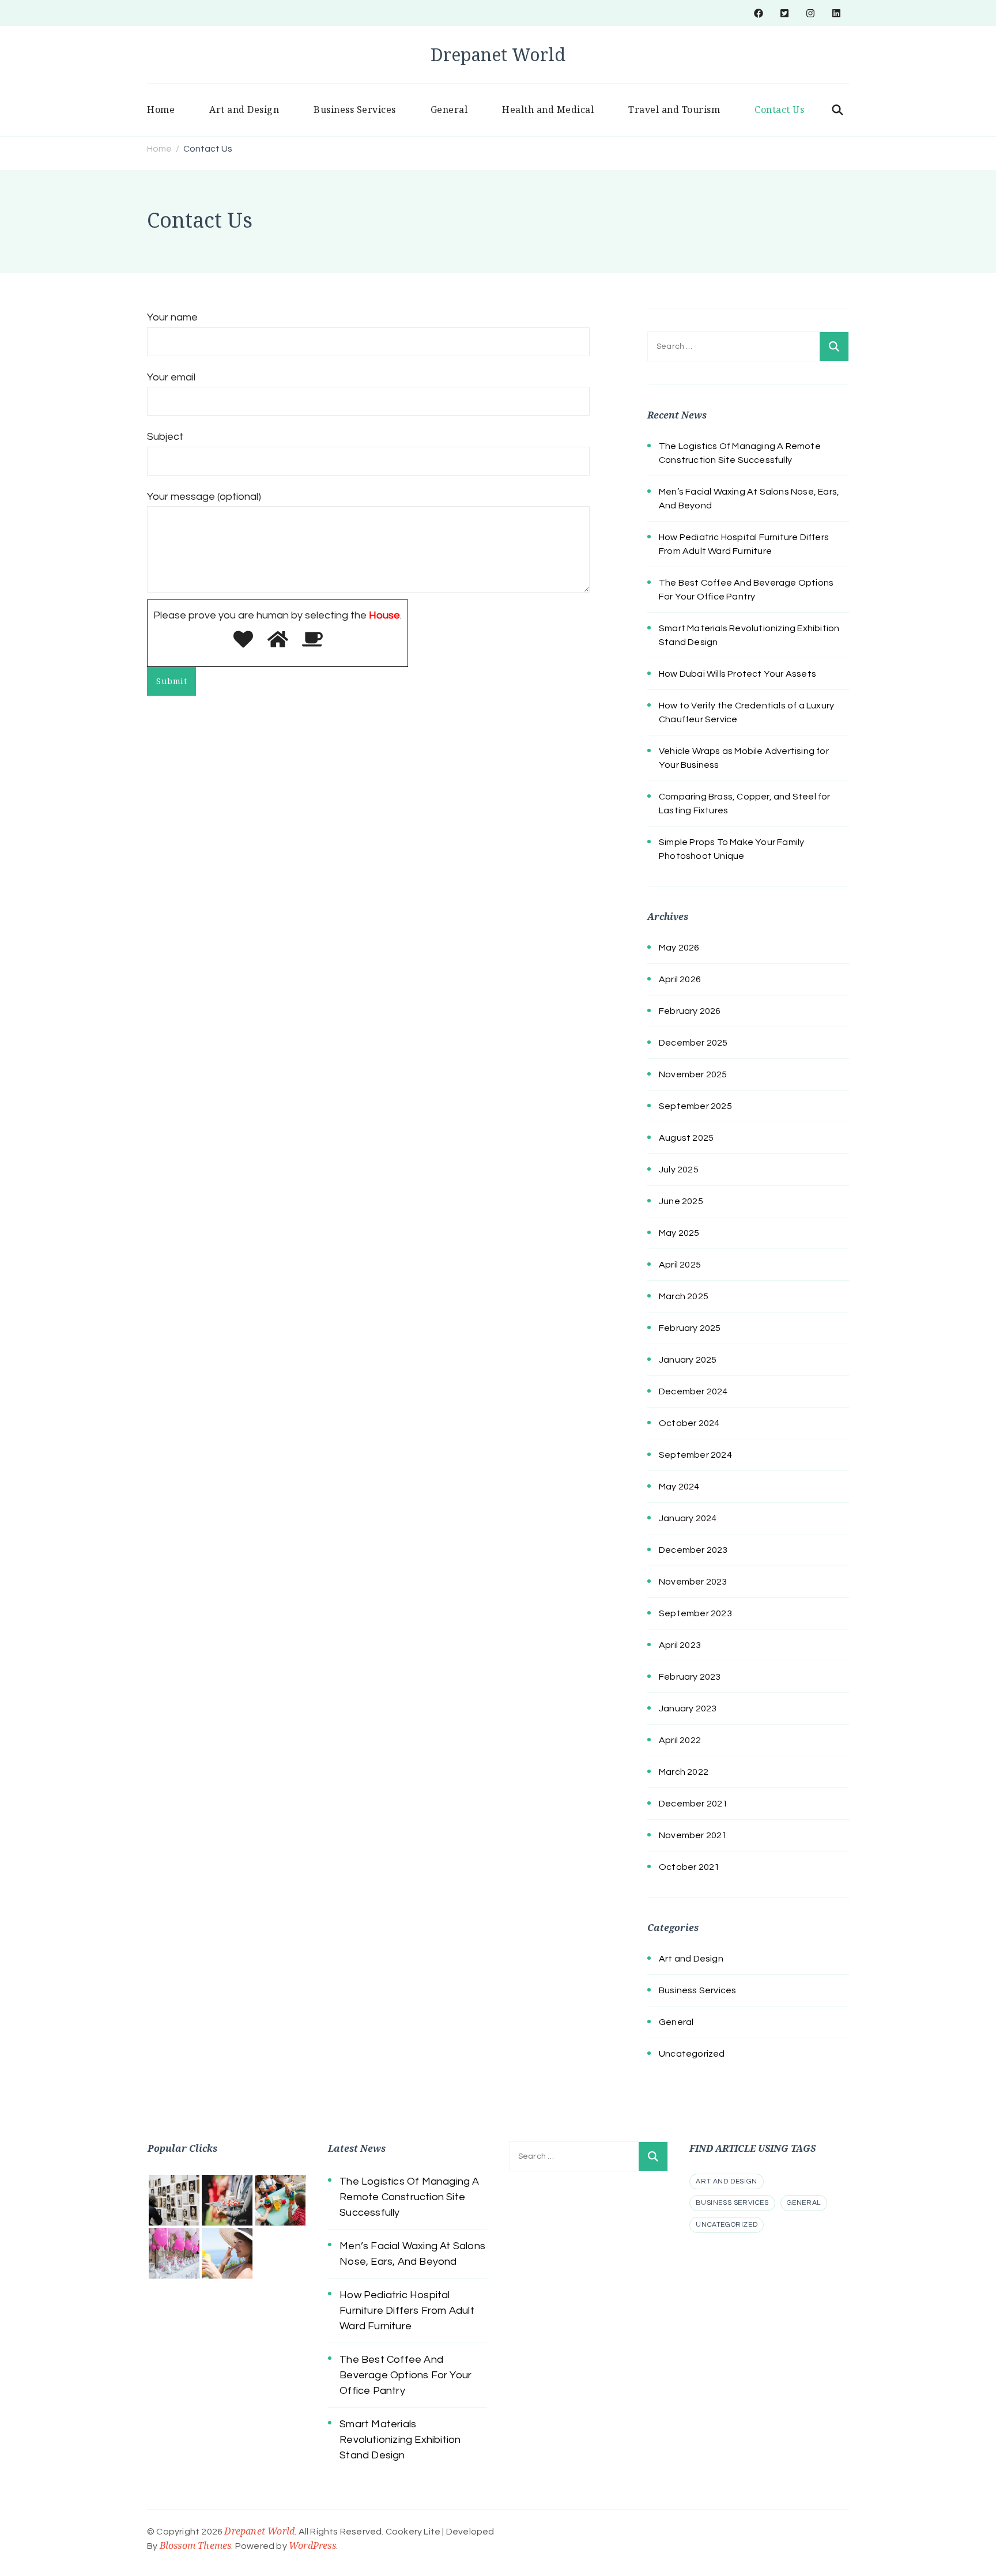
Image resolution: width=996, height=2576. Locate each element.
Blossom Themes (196, 2545)
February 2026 (690, 1011)
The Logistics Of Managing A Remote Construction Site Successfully (409, 2197)
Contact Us (779, 110)
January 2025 (688, 1360)
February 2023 (690, 1677)
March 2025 (684, 1296)
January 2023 (688, 1708)
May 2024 (679, 1487)
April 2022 (680, 1740)
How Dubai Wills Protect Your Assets (737, 674)
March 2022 (684, 1772)
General (449, 110)
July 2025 (679, 1170)
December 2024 (693, 1391)
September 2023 (695, 1613)
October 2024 (689, 1423)
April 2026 (680, 979)
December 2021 (693, 1804)
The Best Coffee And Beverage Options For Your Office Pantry (405, 2375)
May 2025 (679, 1233)
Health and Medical (548, 110)
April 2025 (680, 1265)
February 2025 (690, 1328)
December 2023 (693, 1550)
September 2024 (695, 1455)
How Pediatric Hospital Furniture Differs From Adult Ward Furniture (407, 2311)
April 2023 (680, 1645)
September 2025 (695, 1106)
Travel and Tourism (674, 110)
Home (161, 110)
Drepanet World (498, 54)
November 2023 (693, 1582)
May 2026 (679, 948)
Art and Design (244, 110)
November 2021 (693, 1835)
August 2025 (686, 1138)
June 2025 (681, 1201)
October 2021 (689, 1867)
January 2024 (688, 1518)
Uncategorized (692, 2054)
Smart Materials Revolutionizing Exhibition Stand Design (400, 2440)
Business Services (355, 110)
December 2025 (693, 1043)
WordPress (312, 2545)
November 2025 (693, 1074)
